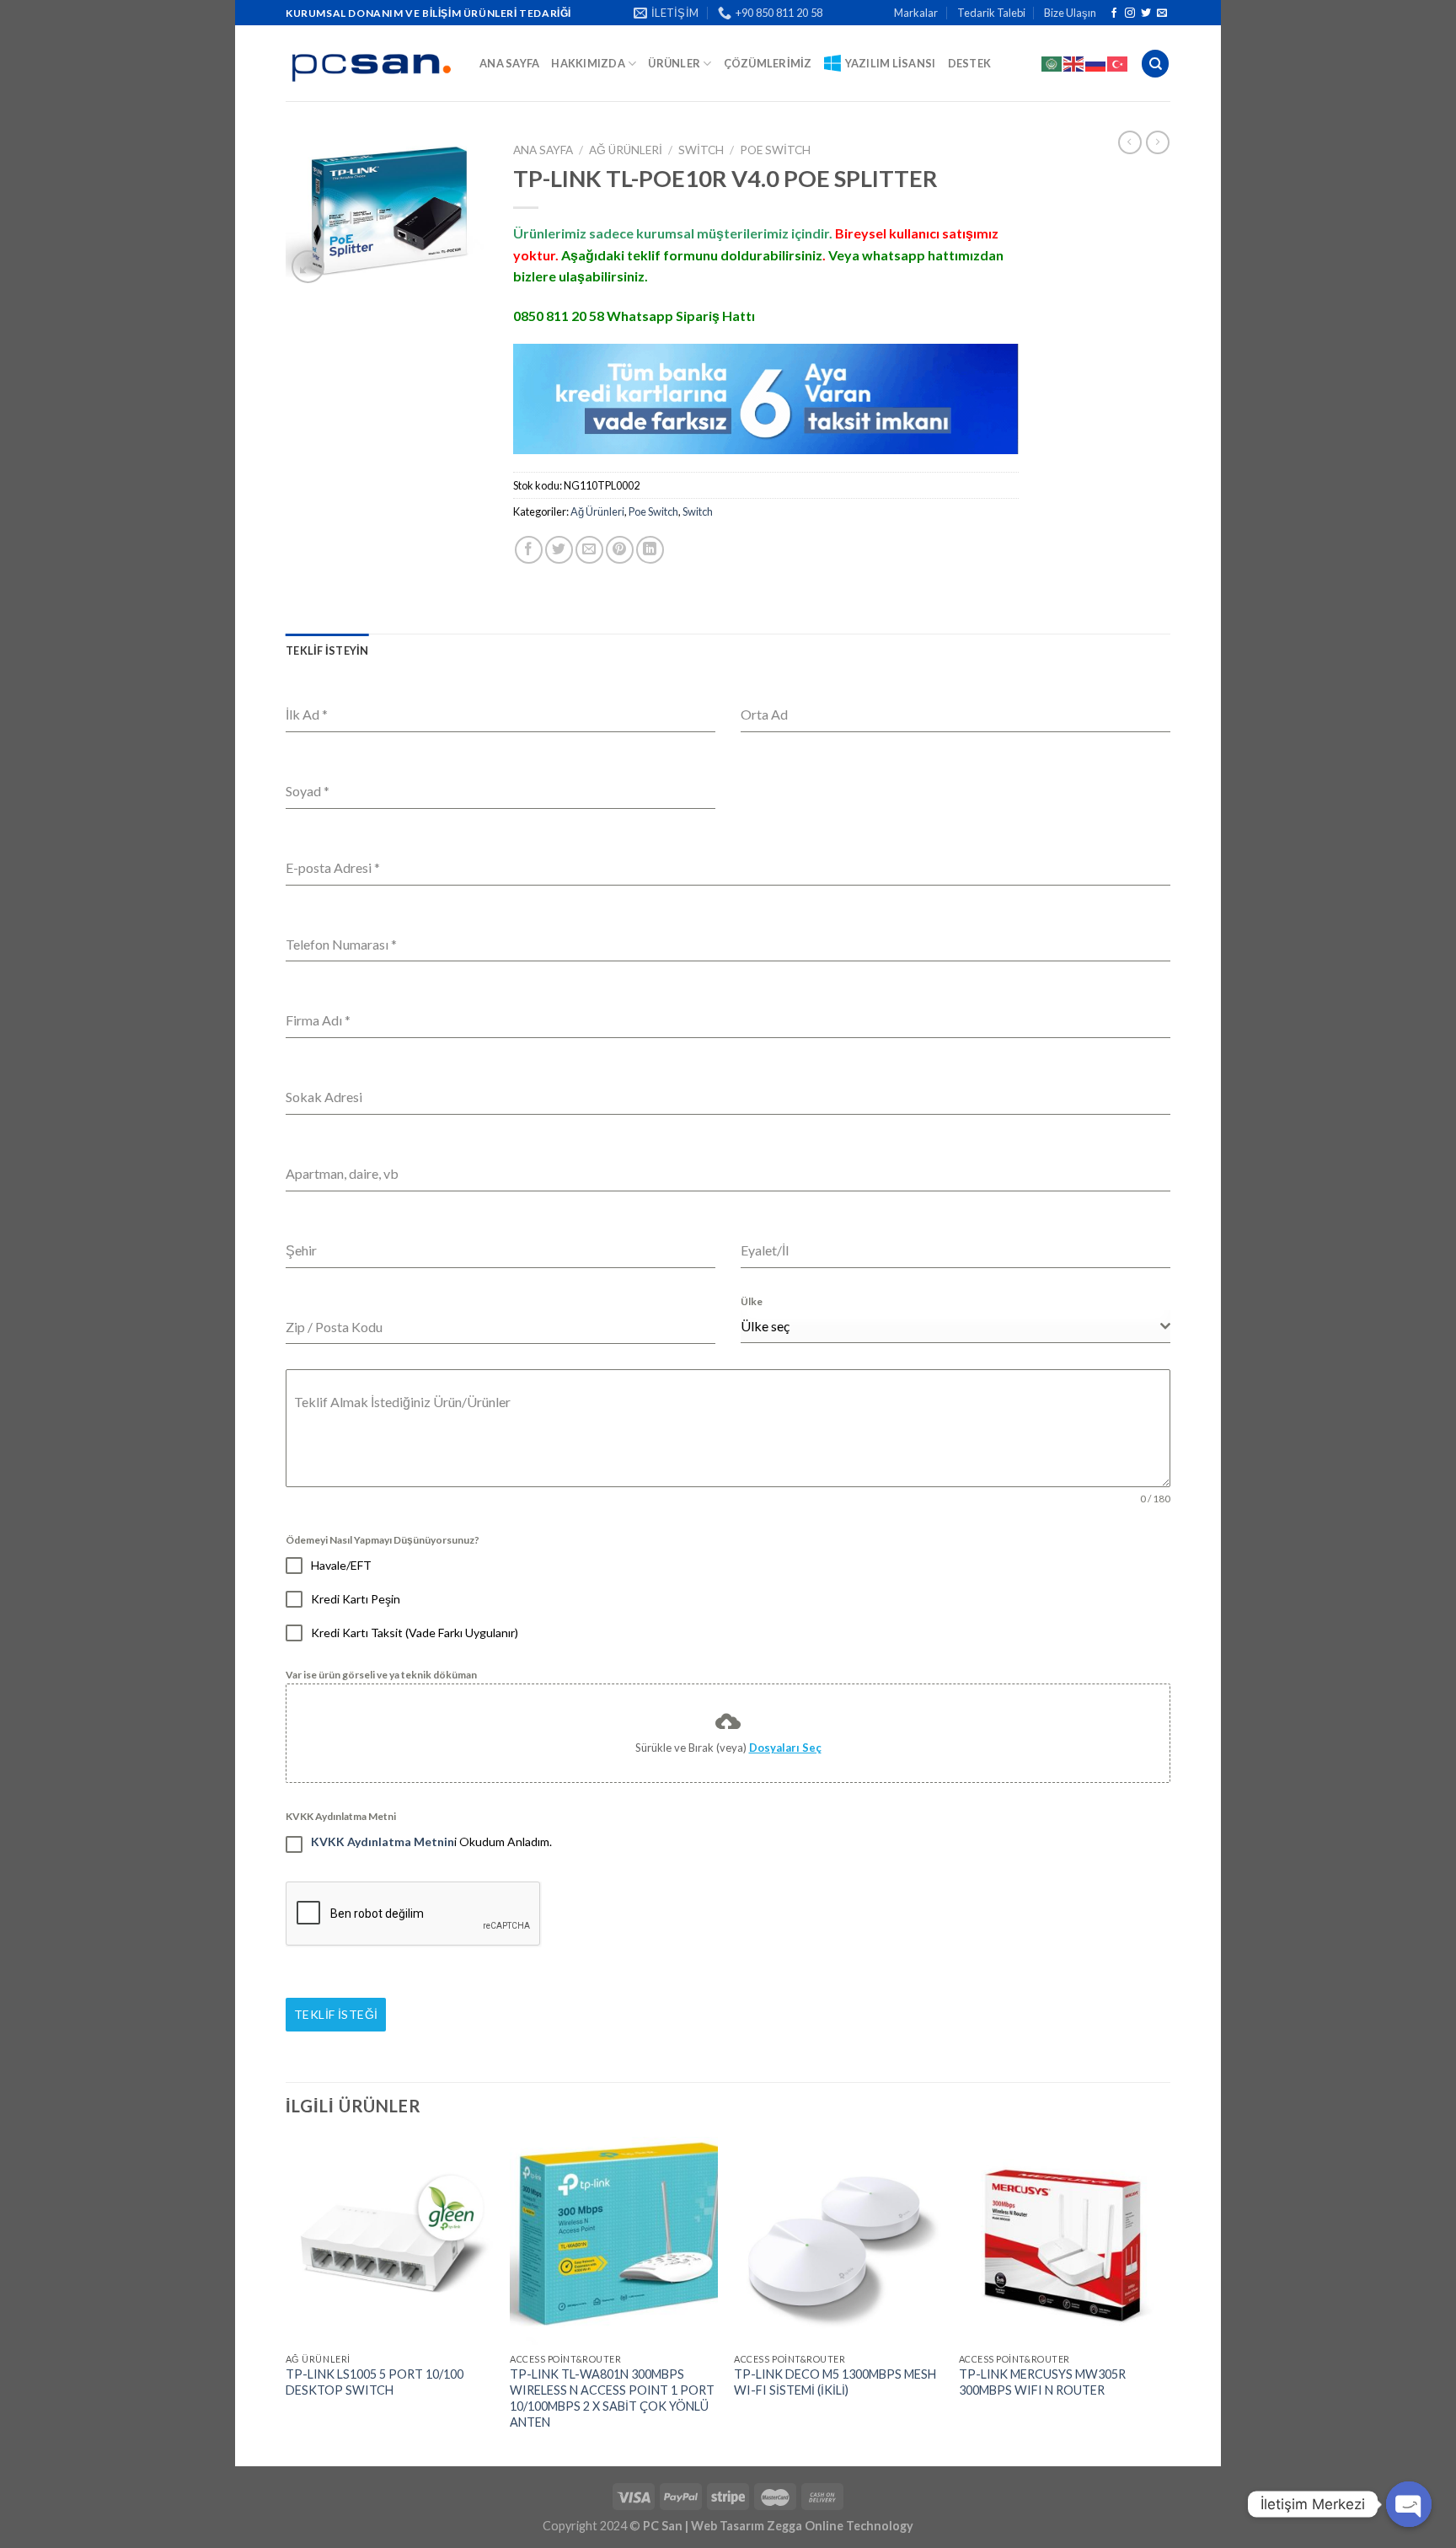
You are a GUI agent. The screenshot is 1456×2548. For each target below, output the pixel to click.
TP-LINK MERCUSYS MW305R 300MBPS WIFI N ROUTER (1042, 2382)
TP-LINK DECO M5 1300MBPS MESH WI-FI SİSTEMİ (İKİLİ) (835, 2382)
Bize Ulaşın (1070, 13)
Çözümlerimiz (768, 63)
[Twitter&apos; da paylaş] (559, 550)
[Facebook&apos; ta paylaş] (529, 550)
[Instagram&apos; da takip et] (1130, 13)
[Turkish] (1118, 63)
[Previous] (286, 2300)
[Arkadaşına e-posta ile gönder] (589, 550)
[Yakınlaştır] (308, 267)
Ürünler (674, 63)
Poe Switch (775, 150)
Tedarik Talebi (991, 13)
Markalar (916, 13)
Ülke (752, 1301)
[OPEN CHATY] (1409, 2504)
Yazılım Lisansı (891, 63)
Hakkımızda (588, 63)
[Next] (1165, 2300)
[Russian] (1096, 63)
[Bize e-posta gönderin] (1162, 13)
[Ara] (1155, 64)
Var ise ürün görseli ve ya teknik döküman (381, 1675)
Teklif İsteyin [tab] (327, 650)
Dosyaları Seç (785, 1748)
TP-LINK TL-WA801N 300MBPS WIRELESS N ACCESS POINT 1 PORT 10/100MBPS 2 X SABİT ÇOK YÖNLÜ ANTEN (612, 2398)
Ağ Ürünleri (626, 150)
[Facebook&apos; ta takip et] (1114, 13)
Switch (701, 150)
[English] (1074, 63)
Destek (970, 63)
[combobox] (955, 1327)
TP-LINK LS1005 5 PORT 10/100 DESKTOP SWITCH (375, 2382)
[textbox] (950, 1326)
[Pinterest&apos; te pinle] (620, 550)
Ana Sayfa (509, 63)
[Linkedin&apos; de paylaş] (650, 550)
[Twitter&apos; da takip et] (1146, 13)
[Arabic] (1052, 63)
